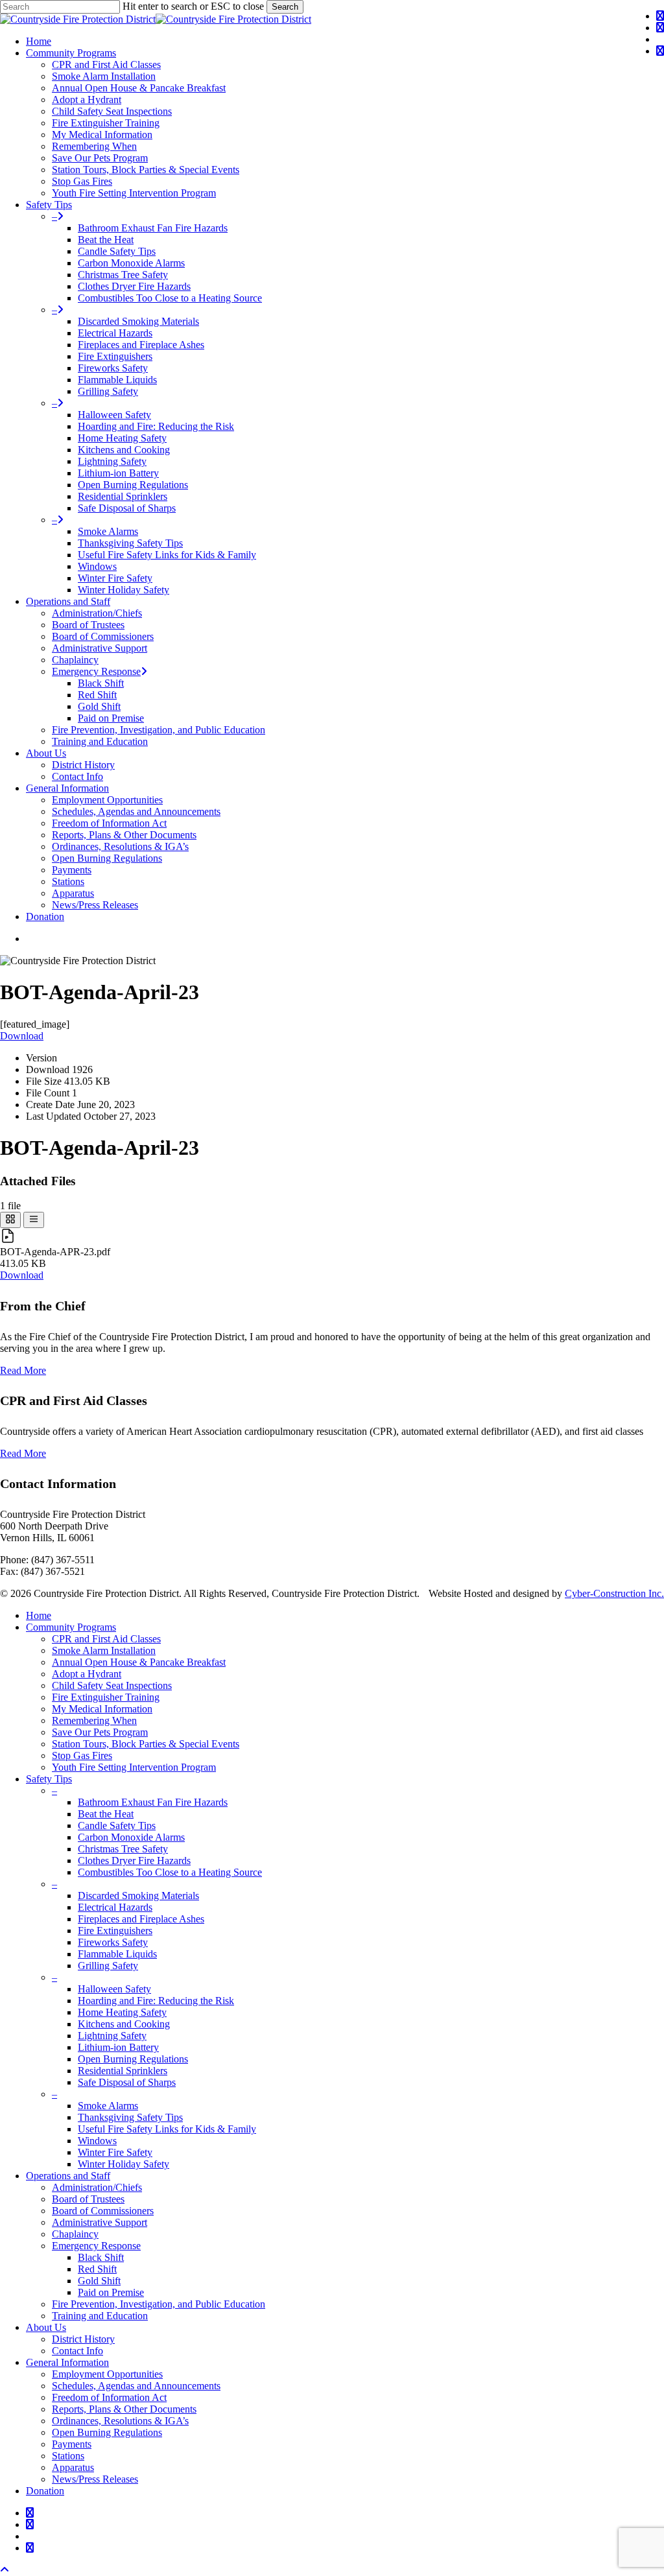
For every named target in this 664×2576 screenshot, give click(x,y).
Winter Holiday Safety (124, 2164)
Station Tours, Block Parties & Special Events (146, 1744)
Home (39, 1615)
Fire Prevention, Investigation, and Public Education (159, 2304)
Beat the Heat (106, 1814)
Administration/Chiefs (97, 2187)
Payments (72, 2444)
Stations (68, 2456)
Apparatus (73, 2467)
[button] (5, 2570)
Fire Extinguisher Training (106, 1697)
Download (22, 1036)
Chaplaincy (75, 2234)
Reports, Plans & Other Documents (124, 2409)
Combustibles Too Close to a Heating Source (170, 1872)
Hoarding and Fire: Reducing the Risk (156, 2001)
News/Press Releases (95, 2479)
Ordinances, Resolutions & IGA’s (120, 2421)
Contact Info (77, 2351)
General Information (67, 2362)
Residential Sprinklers (123, 2071)
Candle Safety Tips (117, 1826)
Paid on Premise (111, 2292)
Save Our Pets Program (100, 1732)
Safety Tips (49, 1779)
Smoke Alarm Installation (104, 1650)
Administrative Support (100, 2222)
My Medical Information (102, 1709)
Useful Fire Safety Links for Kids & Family (167, 2129)
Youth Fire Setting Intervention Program (134, 1767)
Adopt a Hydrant (87, 1674)
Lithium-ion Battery (118, 2047)
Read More (23, 1370)
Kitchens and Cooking (124, 2024)
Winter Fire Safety (115, 2152)
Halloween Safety (114, 1989)
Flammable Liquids (117, 1954)
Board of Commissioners (103, 2211)
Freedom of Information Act (109, 2397)
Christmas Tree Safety (123, 1849)
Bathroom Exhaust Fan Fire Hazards (153, 1802)
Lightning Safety (112, 2036)
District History (83, 2339)
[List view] (34, 1220)
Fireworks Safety (113, 1942)
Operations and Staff (68, 2176)
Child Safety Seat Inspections (112, 1685)
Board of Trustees (88, 2199)
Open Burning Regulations (133, 2059)
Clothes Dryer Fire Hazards (134, 1861)
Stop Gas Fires (82, 1755)
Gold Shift (99, 2281)
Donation (45, 2491)
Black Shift (101, 2257)
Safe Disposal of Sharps (127, 2082)
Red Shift (97, 2269)
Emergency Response (96, 2246)
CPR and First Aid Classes (106, 1639)
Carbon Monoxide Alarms (131, 1837)
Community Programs (71, 1627)
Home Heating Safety (122, 2012)
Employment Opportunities (107, 2374)
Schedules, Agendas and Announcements (136, 2386)
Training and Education (100, 2316)
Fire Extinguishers (115, 1931)
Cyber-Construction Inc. (614, 1593)
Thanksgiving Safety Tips (130, 2117)
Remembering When (94, 1720)
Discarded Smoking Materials (138, 1896)
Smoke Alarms (108, 2106)
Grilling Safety (108, 1966)
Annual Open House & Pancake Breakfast (139, 1662)
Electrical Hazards (115, 1907)
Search (285, 7)
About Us (46, 2327)
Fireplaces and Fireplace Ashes (141, 1919)
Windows (97, 2141)
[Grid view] (10, 1220)
